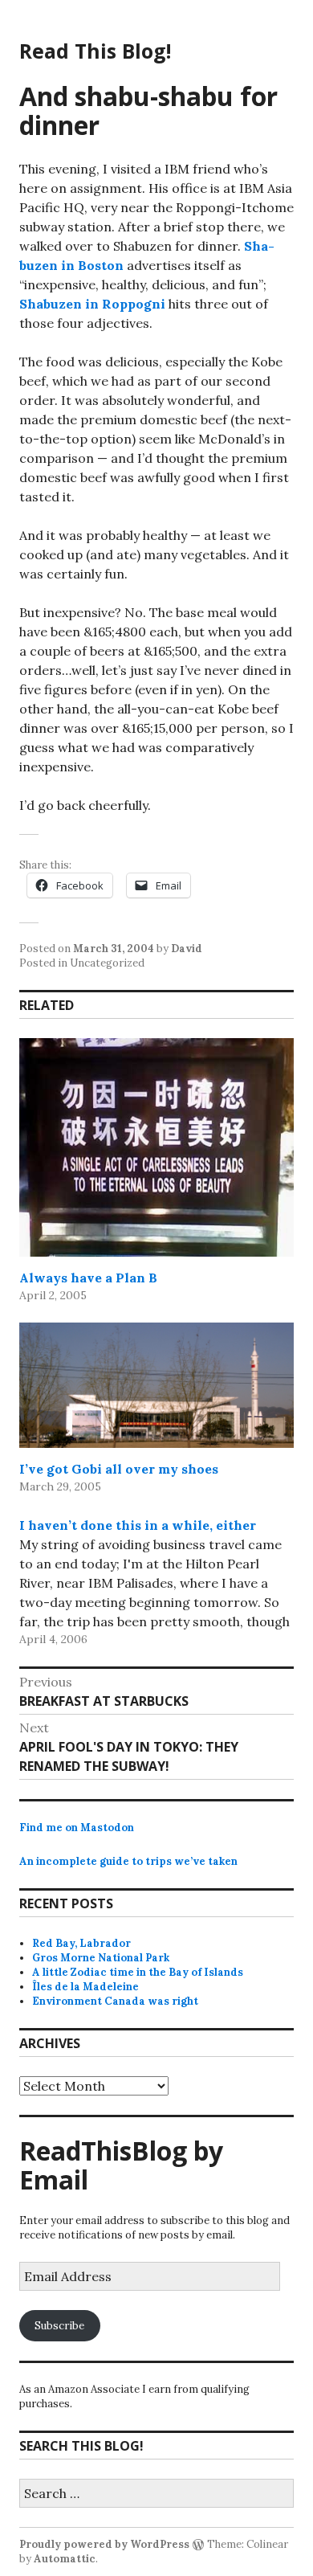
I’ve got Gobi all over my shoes (119, 1469)
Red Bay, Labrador (81, 1943)
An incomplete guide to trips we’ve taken (128, 1861)
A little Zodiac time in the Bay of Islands (138, 1972)
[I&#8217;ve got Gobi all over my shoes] (156, 1385)
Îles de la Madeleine (85, 1987)
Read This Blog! (95, 51)
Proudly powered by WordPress (104, 2544)
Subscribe (59, 2326)
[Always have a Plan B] (156, 1147)
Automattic (65, 2559)
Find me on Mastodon (77, 1828)
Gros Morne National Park (101, 1958)
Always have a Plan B (88, 1278)
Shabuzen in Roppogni (92, 304)
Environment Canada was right (115, 2001)
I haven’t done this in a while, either (138, 1525)
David (187, 949)
